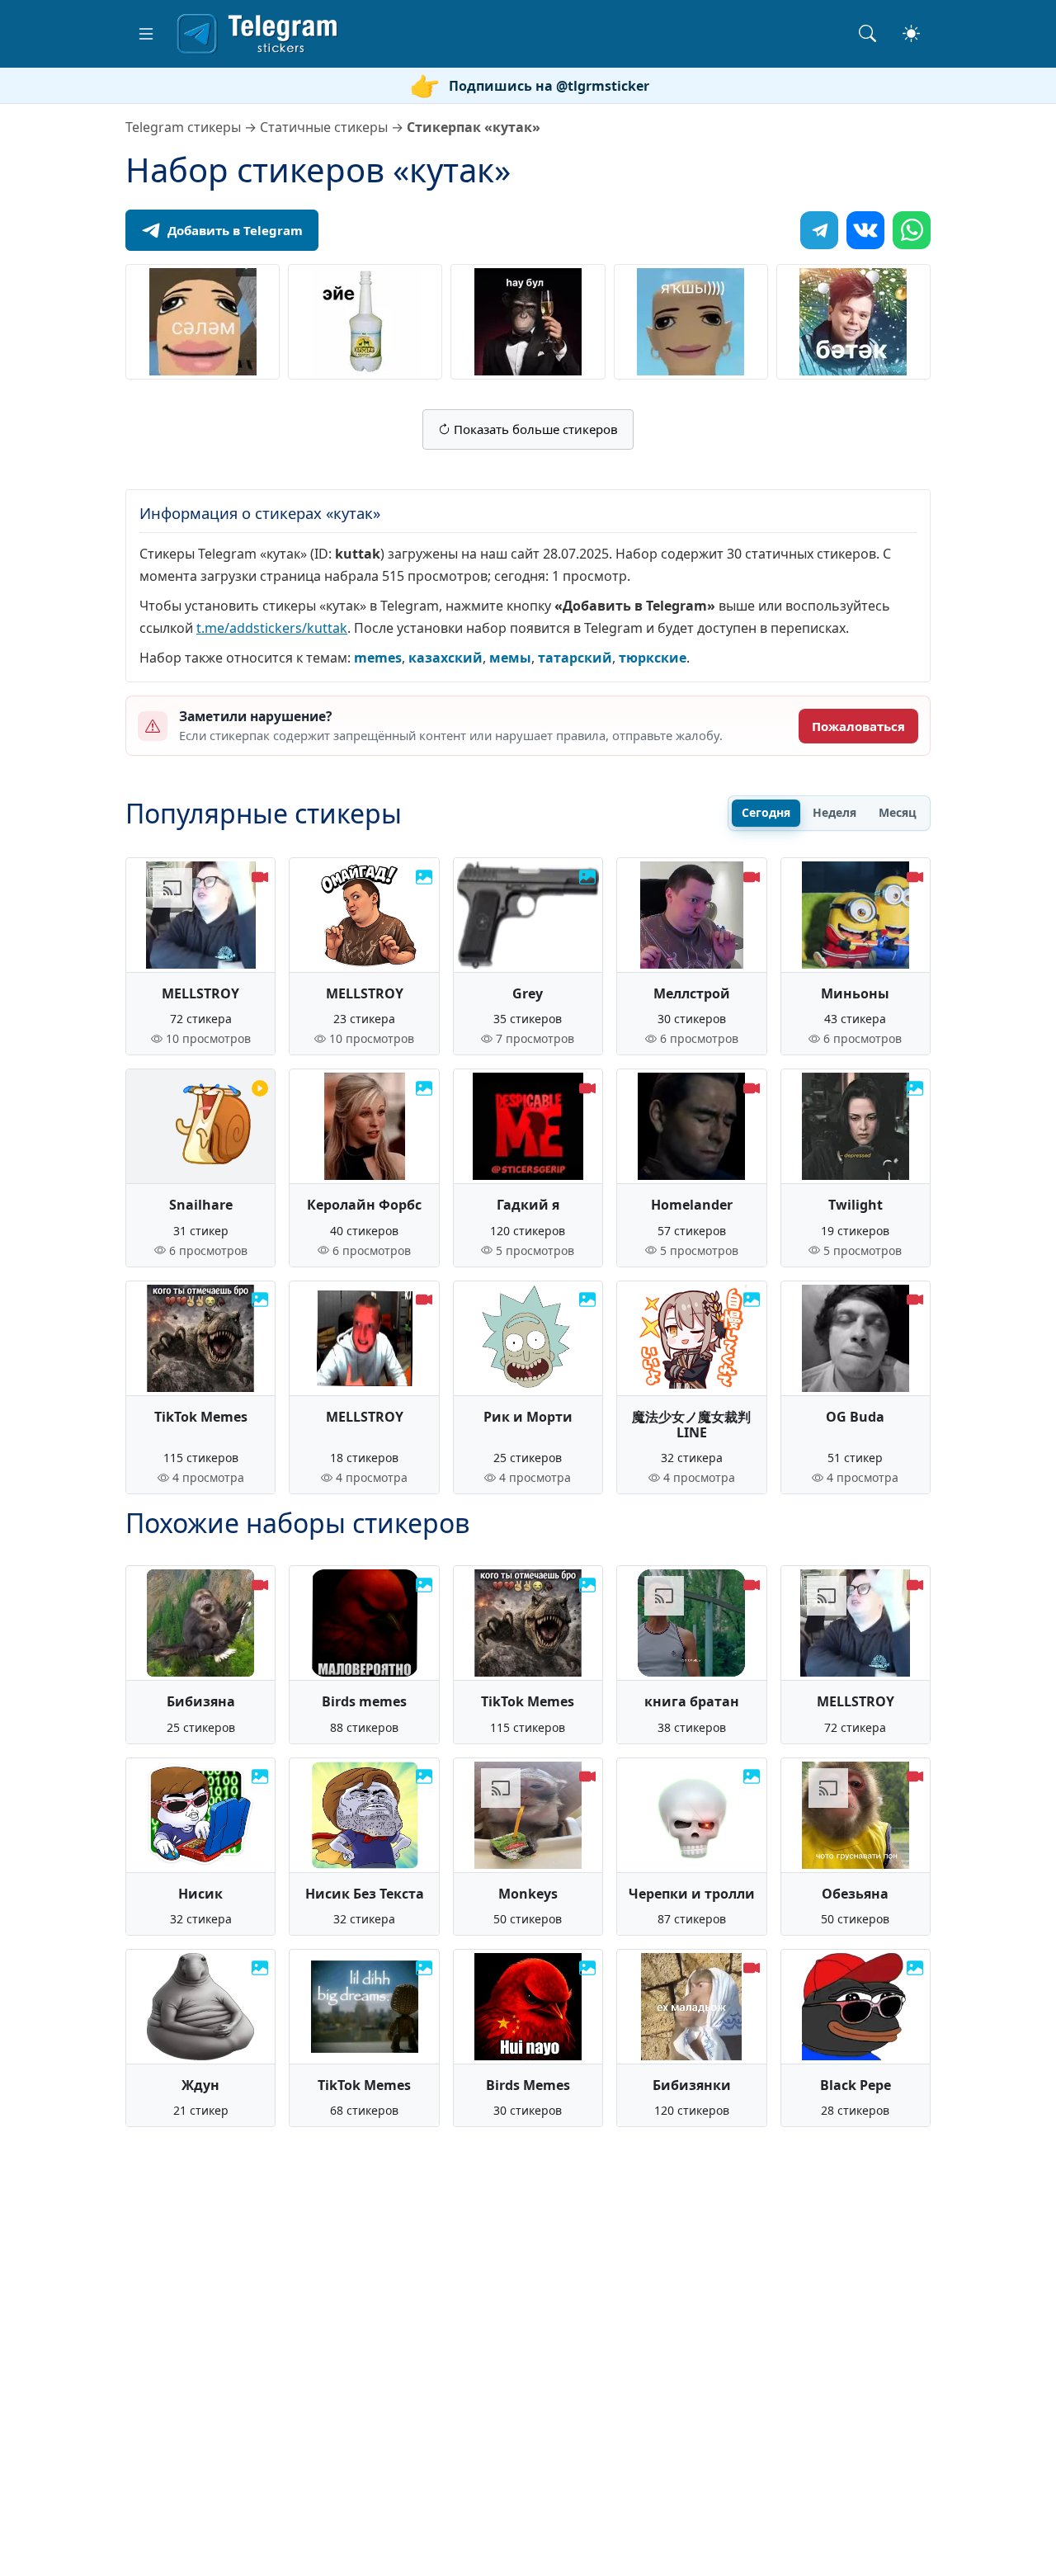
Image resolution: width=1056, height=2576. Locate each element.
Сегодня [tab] (766, 812)
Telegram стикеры (183, 127)
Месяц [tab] (898, 812)
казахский (445, 658)
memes (378, 658)
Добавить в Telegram (235, 230)
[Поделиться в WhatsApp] (912, 230)
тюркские (653, 658)
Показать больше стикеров (534, 429)
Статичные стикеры (324, 127)
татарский (575, 658)
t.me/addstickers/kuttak (272, 628)
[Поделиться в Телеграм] (819, 230)
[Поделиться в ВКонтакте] (865, 230)
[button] (146, 34)
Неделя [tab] (834, 812)
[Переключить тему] (911, 33)
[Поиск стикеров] (867, 33)
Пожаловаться (858, 726)
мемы (510, 658)
